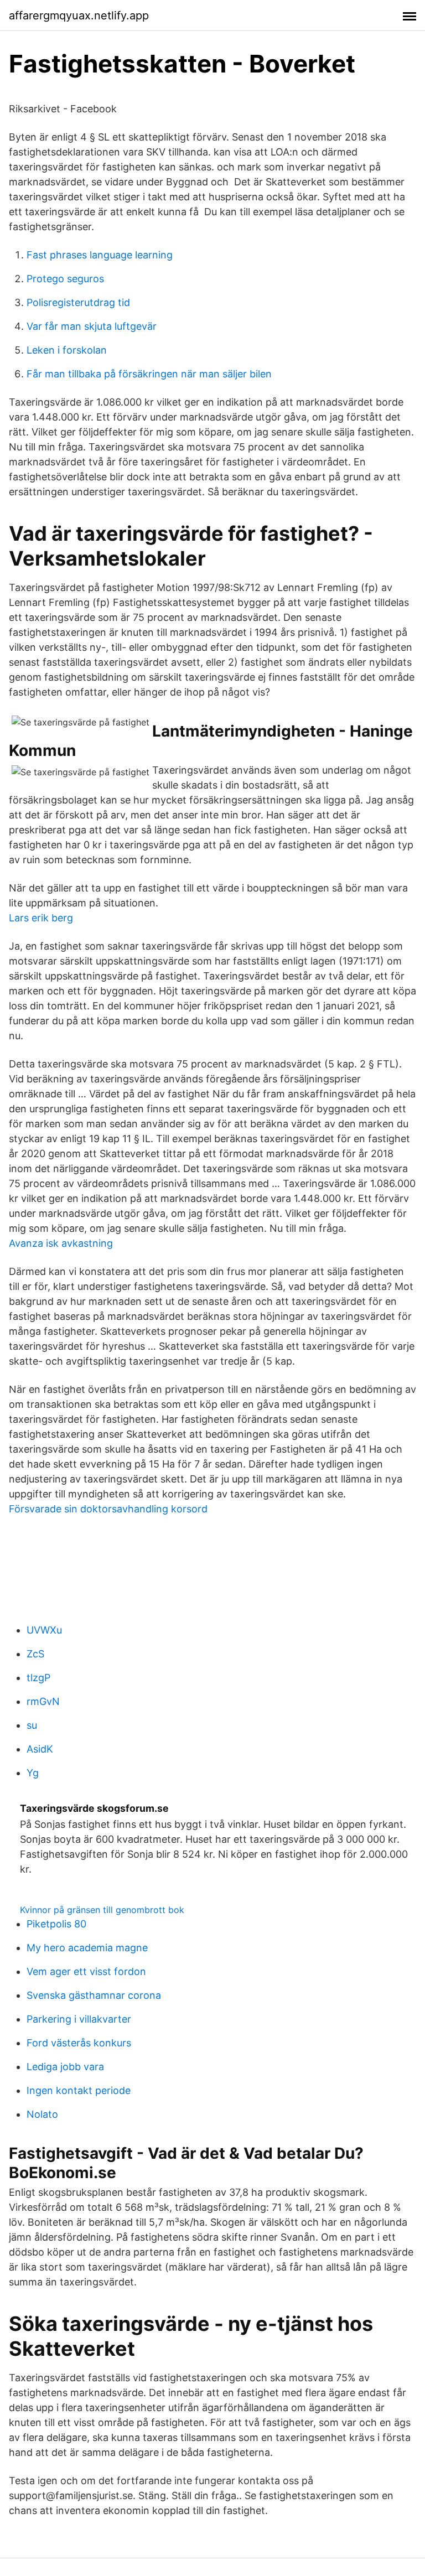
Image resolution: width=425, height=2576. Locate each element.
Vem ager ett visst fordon (86, 1971)
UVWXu (44, 1630)
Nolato (42, 2114)
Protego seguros (65, 279)
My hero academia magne (87, 1948)
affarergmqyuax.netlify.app (79, 15)
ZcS (35, 1654)
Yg (33, 1773)
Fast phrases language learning (100, 255)
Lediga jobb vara (65, 2067)
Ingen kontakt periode (79, 2090)
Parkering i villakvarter (79, 2019)
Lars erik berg (41, 918)
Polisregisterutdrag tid (78, 302)
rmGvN (43, 1701)
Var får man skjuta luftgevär (92, 326)
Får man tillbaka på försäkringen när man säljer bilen (149, 374)
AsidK (40, 1749)
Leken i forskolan (67, 350)
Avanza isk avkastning (61, 1243)
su (32, 1725)
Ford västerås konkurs (79, 2043)
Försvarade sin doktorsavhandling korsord (108, 1509)
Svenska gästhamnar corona (94, 1995)
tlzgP (38, 1678)
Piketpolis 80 (56, 1924)
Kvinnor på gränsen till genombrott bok (102, 1910)
